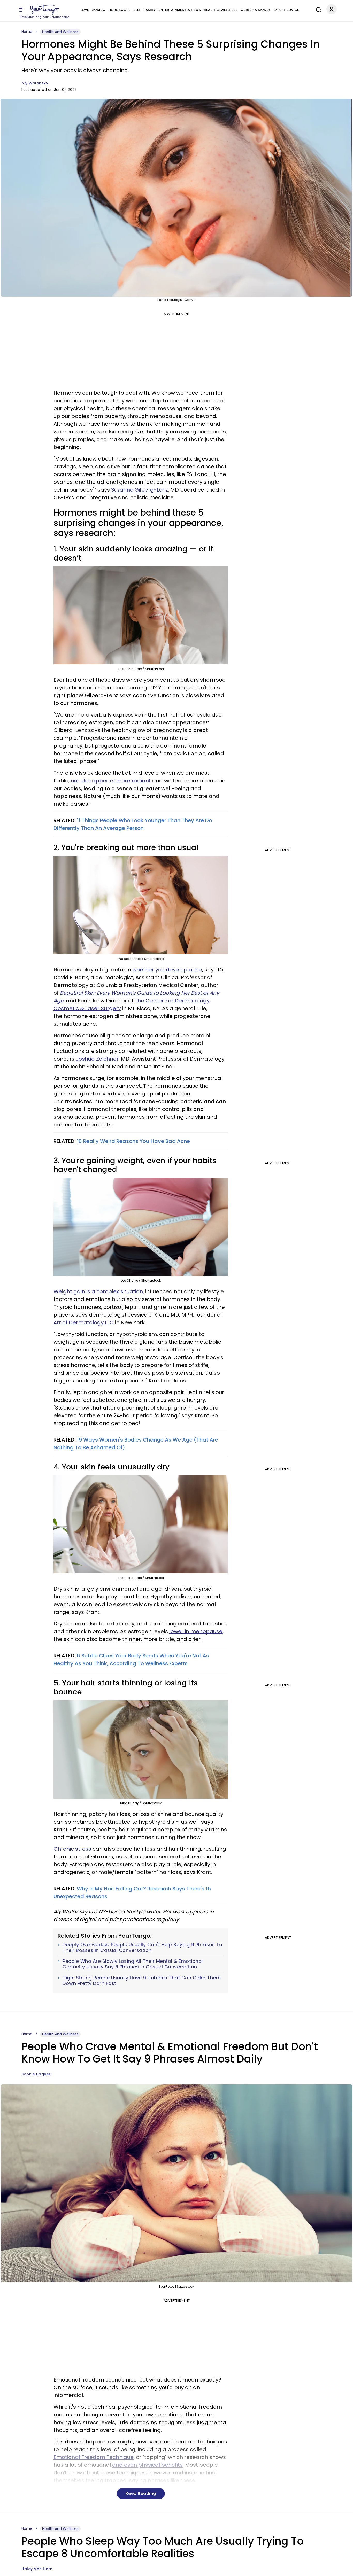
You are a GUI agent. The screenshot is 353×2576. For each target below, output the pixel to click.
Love (85, 10)
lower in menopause (196, 1631)
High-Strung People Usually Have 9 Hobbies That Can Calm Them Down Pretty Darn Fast (142, 1980)
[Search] (317, 9)
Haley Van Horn (37, 2569)
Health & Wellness (221, 10)
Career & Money (255, 10)
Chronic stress (72, 1849)
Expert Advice (286, 10)
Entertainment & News (180, 10)
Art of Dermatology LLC (84, 1322)
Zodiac (99, 10)
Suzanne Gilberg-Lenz (140, 490)
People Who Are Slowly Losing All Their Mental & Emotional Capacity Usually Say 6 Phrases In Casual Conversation (133, 1964)
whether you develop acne (167, 970)
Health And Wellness (60, 32)
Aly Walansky (35, 83)
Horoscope (119, 10)
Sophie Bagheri (36, 2074)
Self (137, 10)
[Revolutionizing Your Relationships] (45, 10)
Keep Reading (141, 2493)
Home (27, 32)
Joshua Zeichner (97, 1059)
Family (150, 10)
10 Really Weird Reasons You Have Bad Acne (133, 1141)
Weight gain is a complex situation (98, 1291)
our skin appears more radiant (111, 781)
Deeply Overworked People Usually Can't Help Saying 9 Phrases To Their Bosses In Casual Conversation (143, 1947)
